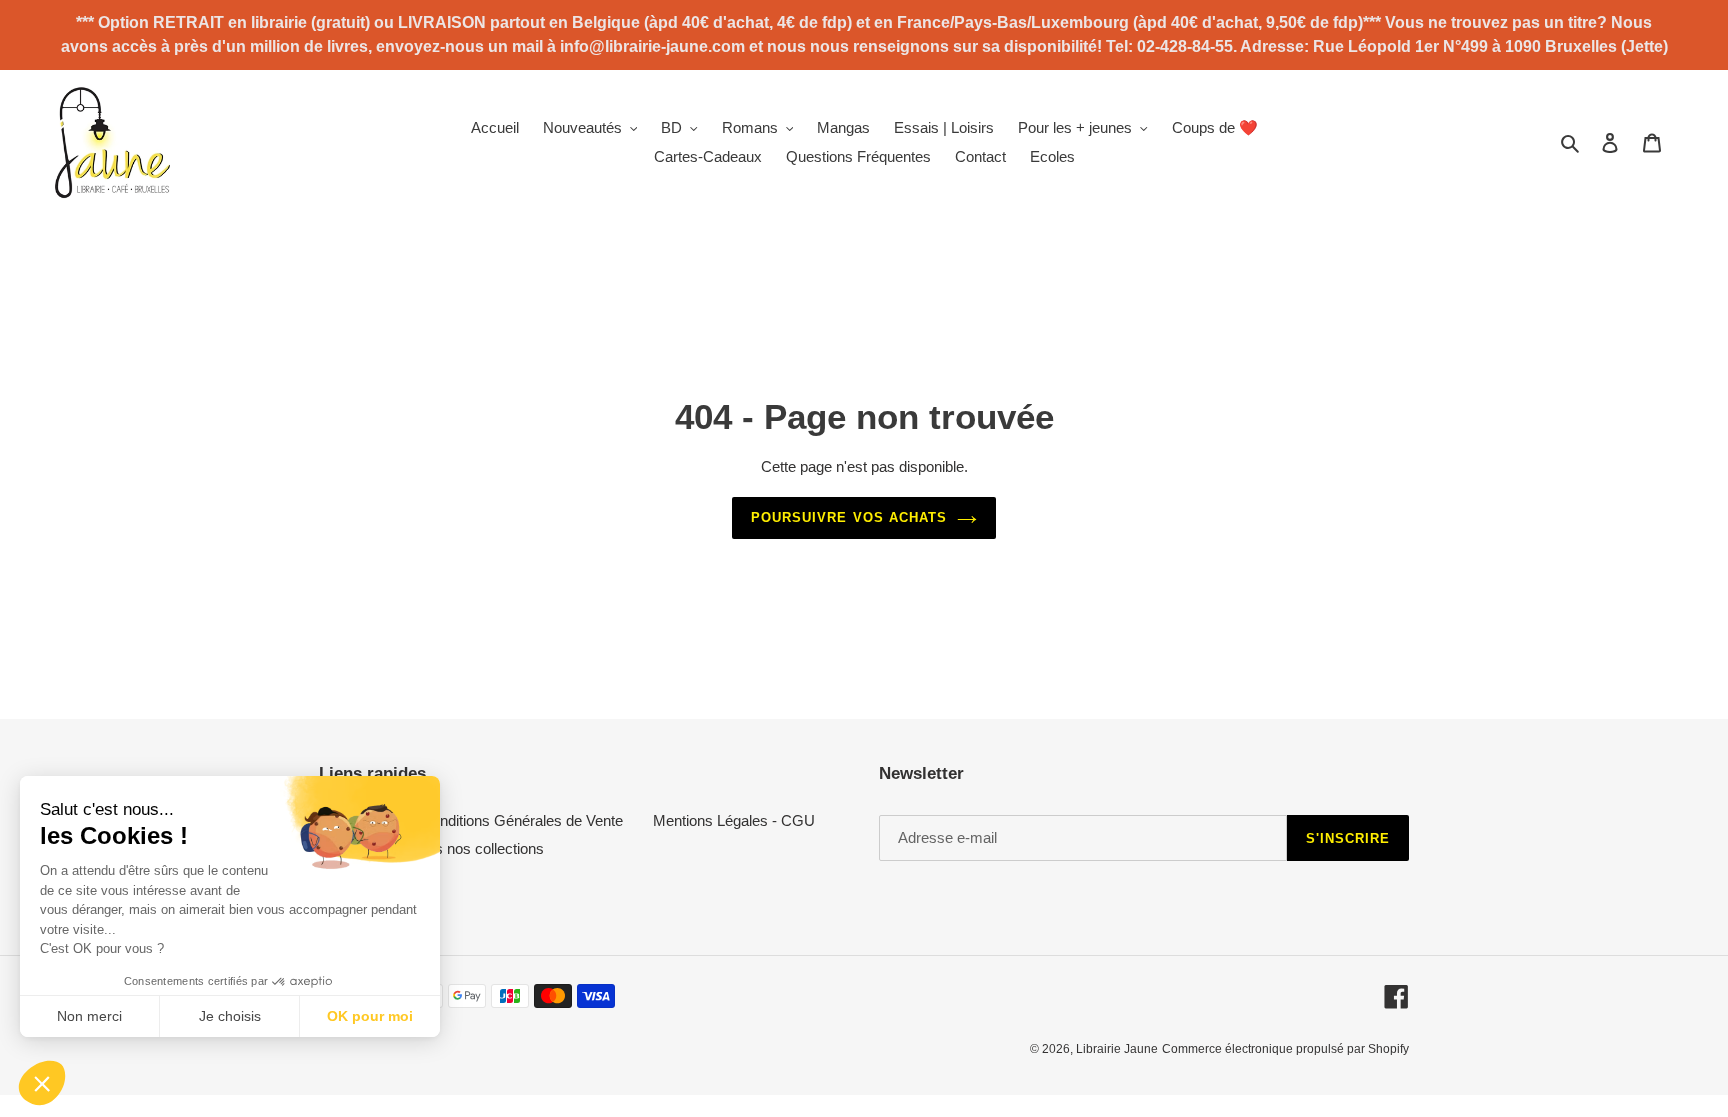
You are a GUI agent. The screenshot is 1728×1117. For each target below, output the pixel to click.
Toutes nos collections (472, 848)
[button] (42, 1083)
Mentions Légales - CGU (734, 820)
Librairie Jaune (1117, 1049)
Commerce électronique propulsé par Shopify (1285, 1049)
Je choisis (230, 1016)
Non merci (89, 1016)
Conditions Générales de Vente (522, 820)
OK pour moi (370, 1016)
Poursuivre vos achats (849, 517)
